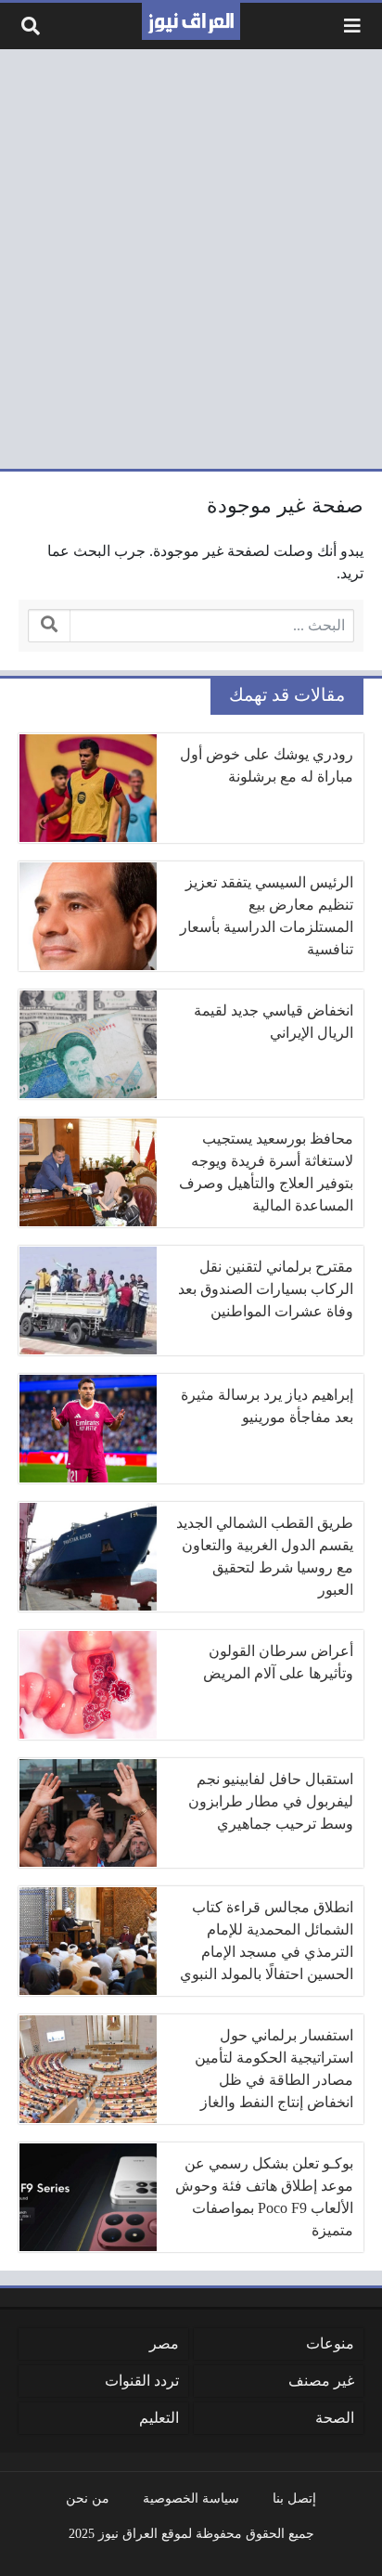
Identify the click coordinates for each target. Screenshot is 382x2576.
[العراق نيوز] (191, 21)
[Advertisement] (191, 259)
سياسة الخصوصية (191, 2498)
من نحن (88, 2498)
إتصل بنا (294, 2498)
